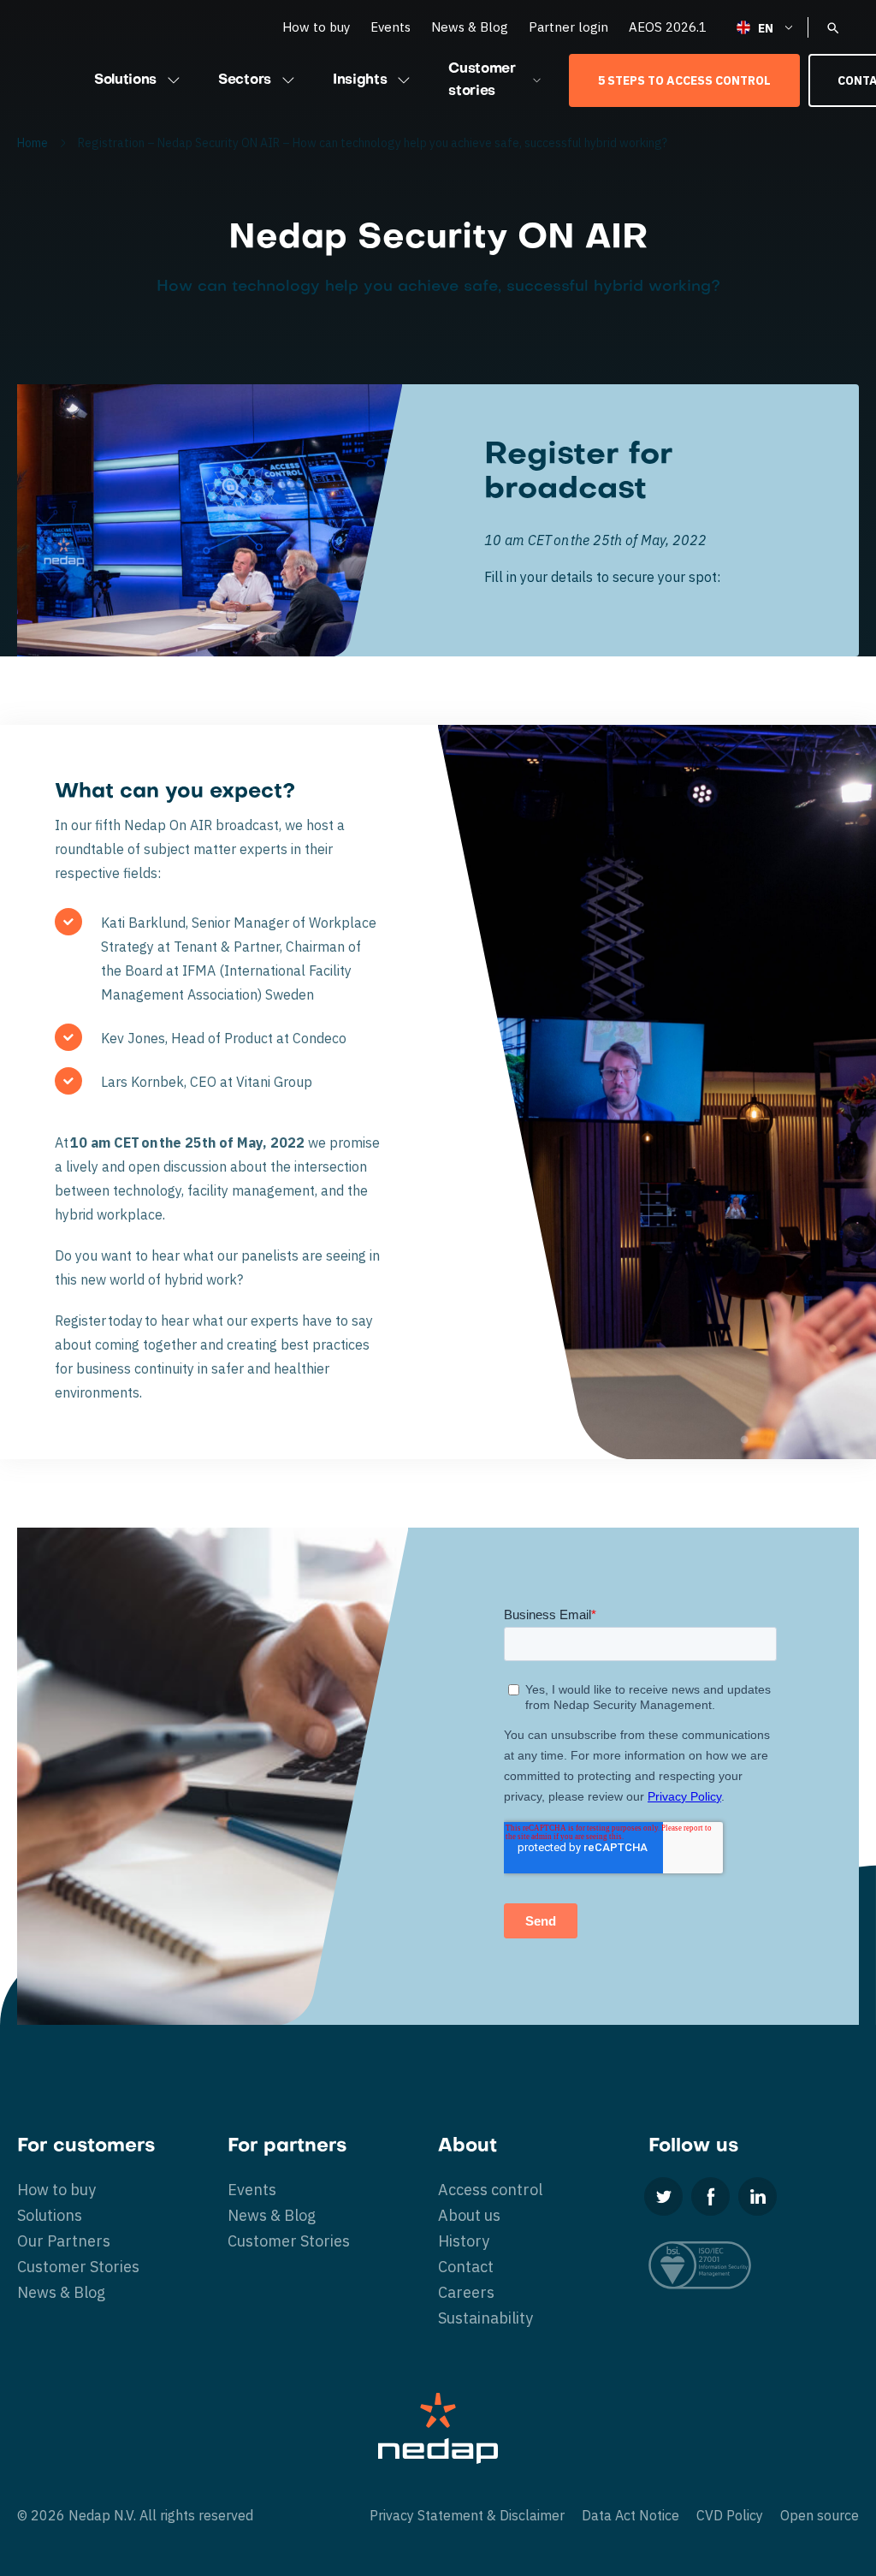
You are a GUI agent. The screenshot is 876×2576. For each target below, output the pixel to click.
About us (469, 2215)
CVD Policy (730, 2515)
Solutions (125, 80)
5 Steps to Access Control (684, 80)
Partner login (568, 27)
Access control (490, 2190)
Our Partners (64, 2241)
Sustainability (485, 2318)
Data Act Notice (630, 2515)
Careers (466, 2292)
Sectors (245, 80)
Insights (360, 80)
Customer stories (482, 80)
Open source (820, 2515)
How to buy (316, 27)
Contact (466, 2267)
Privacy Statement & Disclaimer (467, 2515)
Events (391, 27)
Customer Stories (78, 2267)
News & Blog (470, 27)
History (464, 2241)
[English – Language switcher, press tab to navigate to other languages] (766, 27)
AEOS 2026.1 (668, 27)
